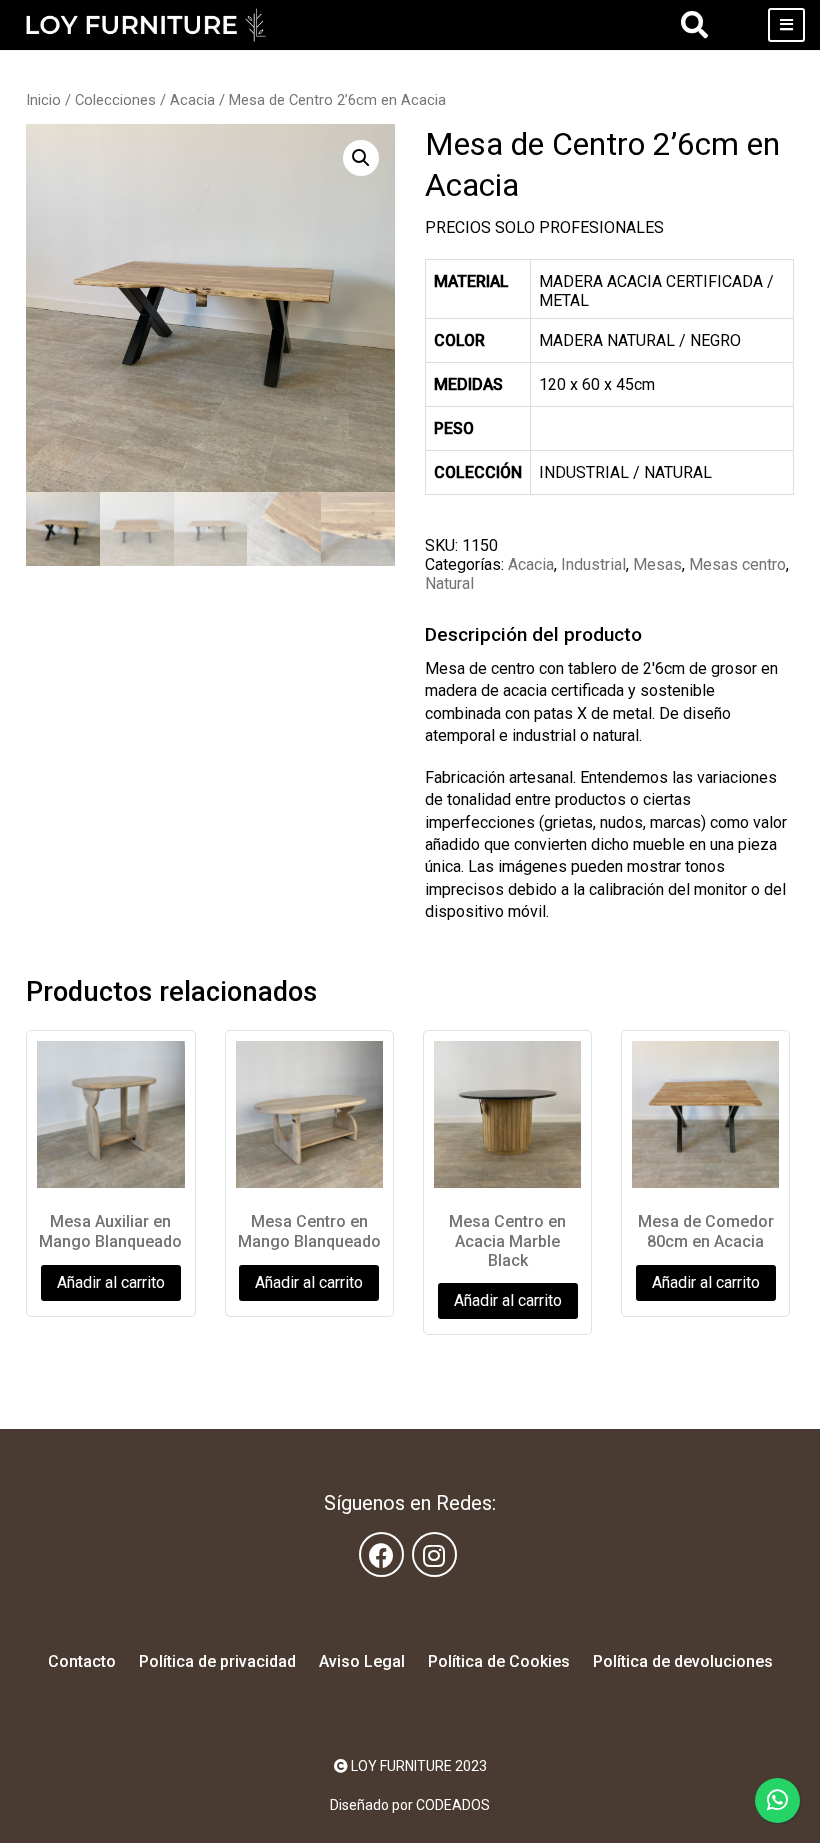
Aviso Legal (362, 1661)
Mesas (657, 564)
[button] (361, 158)
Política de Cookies (499, 1661)
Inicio (43, 100)
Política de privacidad (217, 1661)
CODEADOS (453, 1805)
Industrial (593, 564)
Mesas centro (737, 564)
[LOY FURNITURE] (146, 25)
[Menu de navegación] (786, 25)
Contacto (82, 1661)
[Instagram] (434, 1554)
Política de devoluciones (683, 1661)
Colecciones (115, 100)
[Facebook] (381, 1554)
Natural (449, 583)
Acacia (192, 100)
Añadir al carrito (111, 1282)
